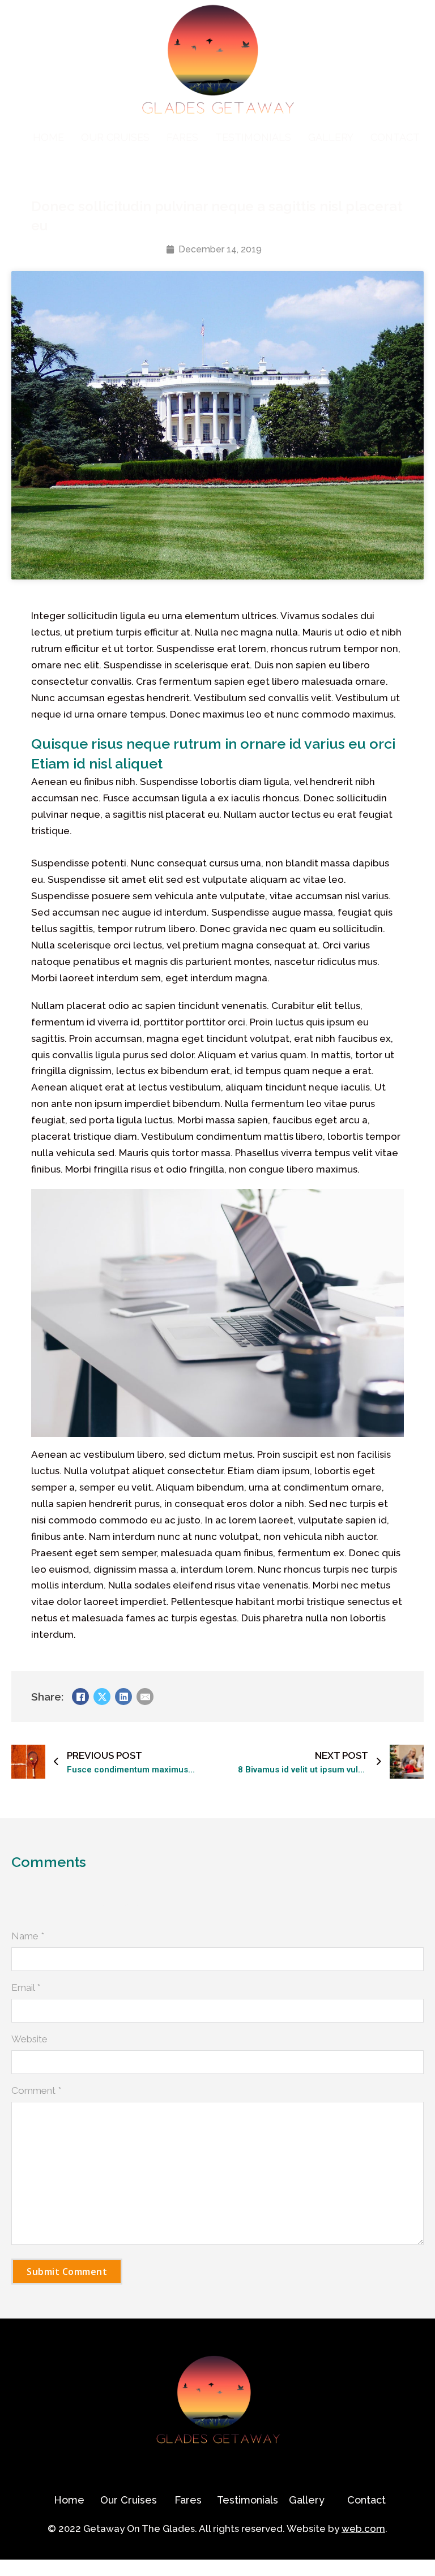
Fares (182, 137)
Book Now (24, 2568)
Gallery (331, 137)
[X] (102, 1697)
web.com (363, 2528)
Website (29, 2039)
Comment (36, 2090)
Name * (28, 1936)
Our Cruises (115, 137)
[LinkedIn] (123, 1697)
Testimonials (253, 137)
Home (48, 137)
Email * (26, 1987)
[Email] (145, 1697)
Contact (395, 137)
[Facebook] (80, 1697)
